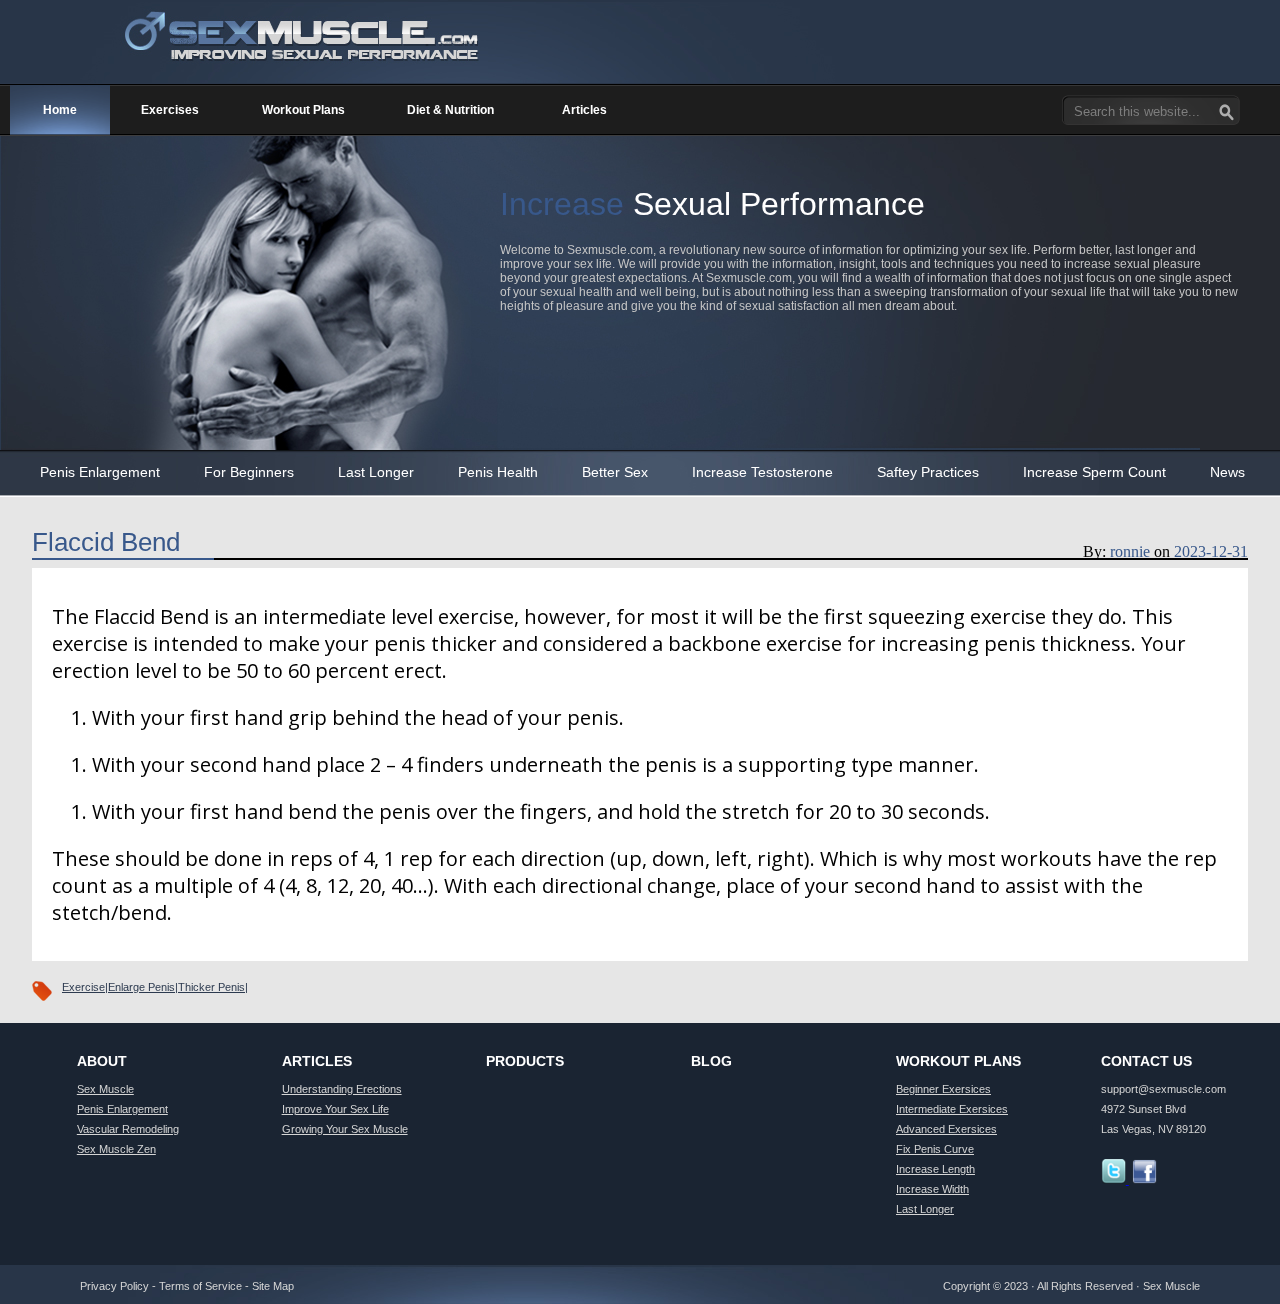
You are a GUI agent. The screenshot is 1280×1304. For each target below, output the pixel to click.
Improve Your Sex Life (335, 1109)
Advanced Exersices (946, 1129)
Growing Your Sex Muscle (345, 1129)
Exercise (83, 987)
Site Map (273, 1286)
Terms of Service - (205, 1286)
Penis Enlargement (100, 472)
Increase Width (932, 1189)
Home (60, 110)
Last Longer (376, 472)
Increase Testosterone (762, 472)
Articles (584, 110)
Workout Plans (303, 110)
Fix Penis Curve (935, 1149)
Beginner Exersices (943, 1089)
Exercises (170, 110)
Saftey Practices (928, 472)
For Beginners (249, 472)
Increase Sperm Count (1094, 472)
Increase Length (935, 1169)
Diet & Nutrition (450, 110)
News (1227, 472)
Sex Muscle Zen (116, 1149)
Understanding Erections (342, 1089)
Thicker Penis (211, 987)
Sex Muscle (105, 1089)
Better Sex (615, 472)
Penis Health (498, 472)
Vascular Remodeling (128, 1129)
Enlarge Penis (141, 987)
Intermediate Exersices (952, 1109)
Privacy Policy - (119, 1286)
